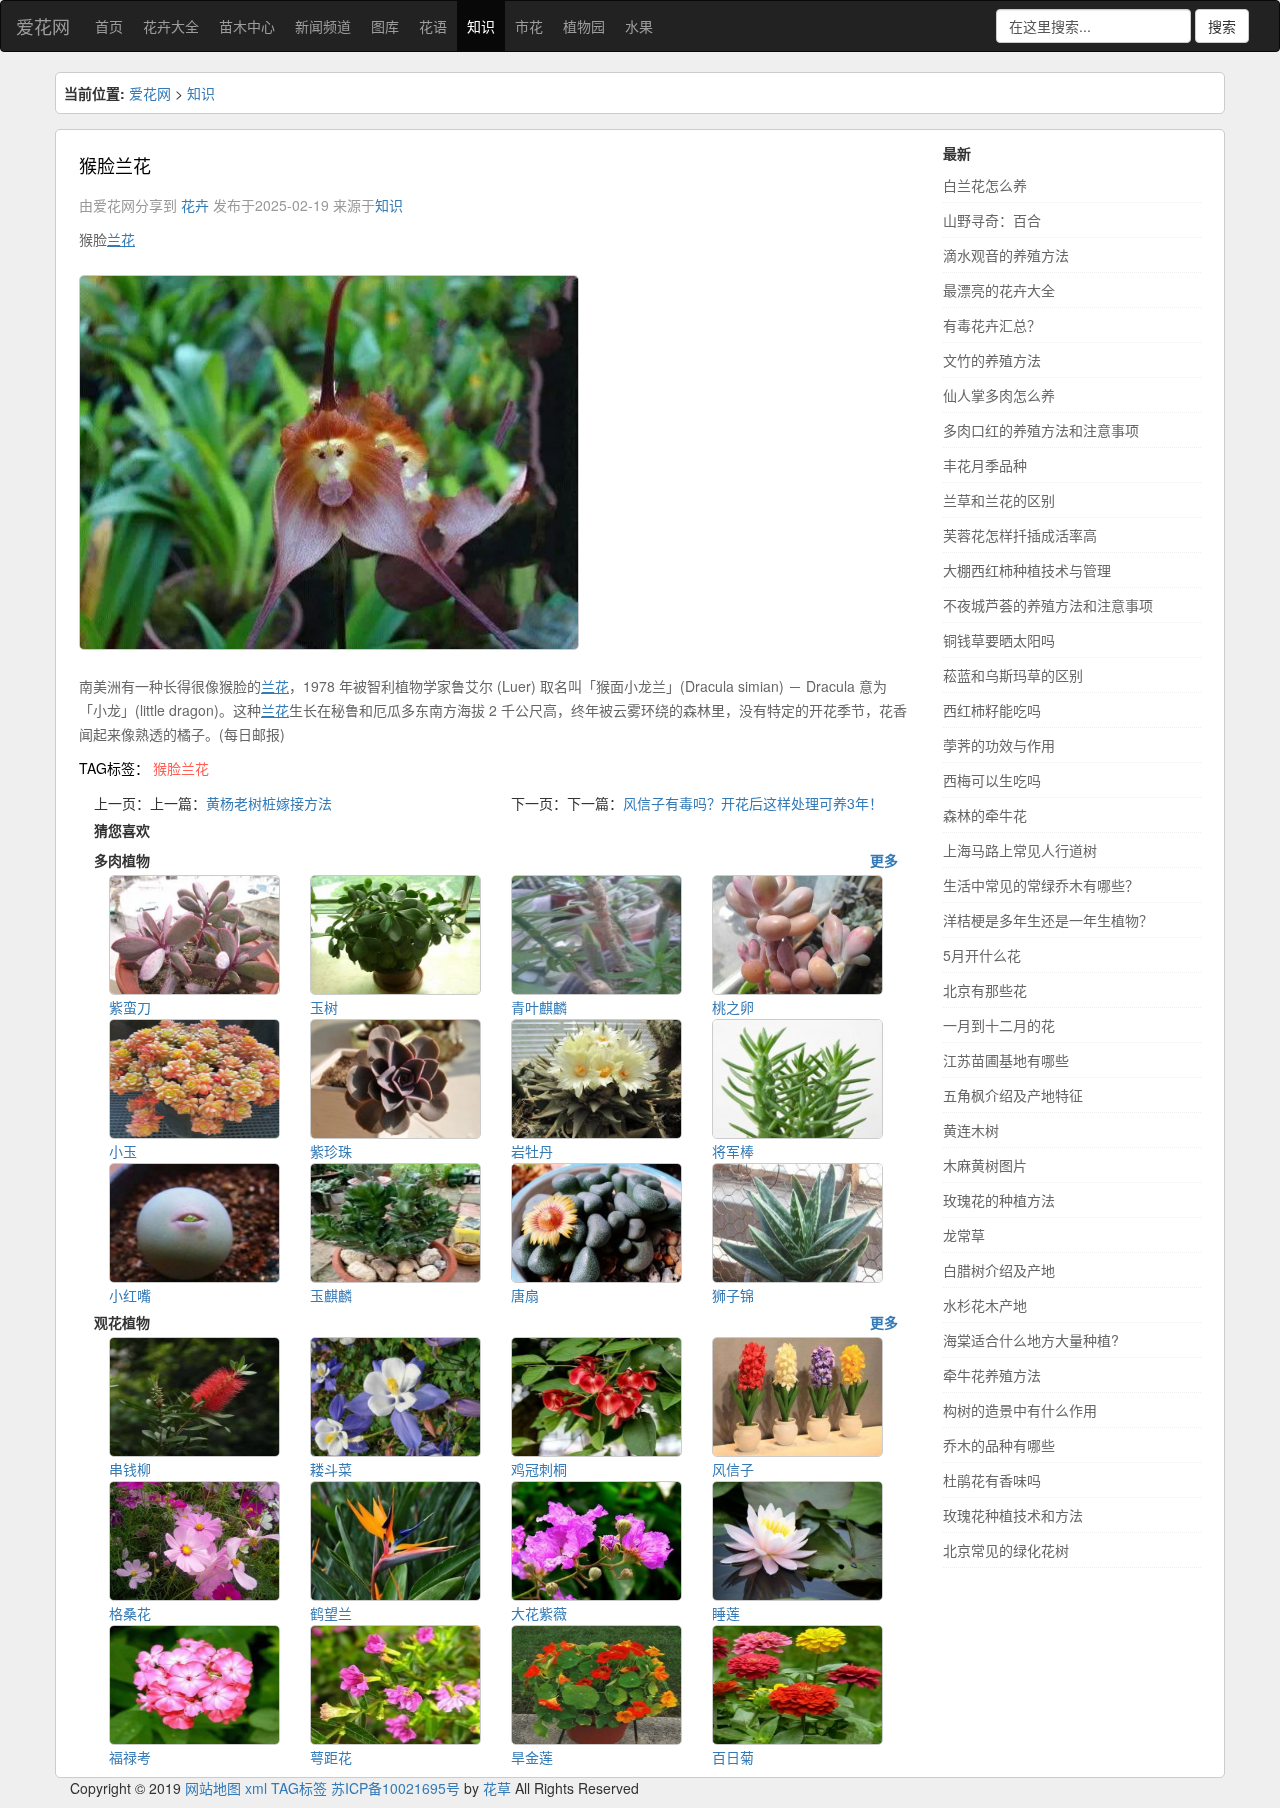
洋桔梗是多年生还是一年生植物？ (1048, 920)
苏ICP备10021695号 (395, 1788)
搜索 (1222, 26)
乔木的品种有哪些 (999, 1445)
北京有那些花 (985, 990)
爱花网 (43, 26)
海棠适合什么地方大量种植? (1031, 1340)
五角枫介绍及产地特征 (1013, 1095)
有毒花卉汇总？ (992, 325)
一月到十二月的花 (999, 1025)
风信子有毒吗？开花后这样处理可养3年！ (753, 803)
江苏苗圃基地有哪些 (1006, 1060)
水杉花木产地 (985, 1305)
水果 (639, 26)
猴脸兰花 (181, 768)
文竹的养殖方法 (992, 360)
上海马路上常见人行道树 (1020, 850)
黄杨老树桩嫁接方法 (269, 803)
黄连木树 (971, 1130)
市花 (529, 26)
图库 (385, 26)
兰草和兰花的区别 (999, 500)
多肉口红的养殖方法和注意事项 (1041, 430)
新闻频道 (323, 26)
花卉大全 (171, 26)
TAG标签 (299, 1788)
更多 (884, 860)
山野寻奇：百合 (992, 220)
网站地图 (213, 1788)
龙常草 (964, 1235)
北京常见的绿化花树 (1006, 1550)
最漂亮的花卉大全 (999, 290)
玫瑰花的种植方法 (999, 1200)
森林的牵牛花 (985, 815)
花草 (497, 1788)
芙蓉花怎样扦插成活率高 (1020, 535)
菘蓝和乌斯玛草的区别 (1013, 675)
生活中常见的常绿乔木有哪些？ (1041, 885)
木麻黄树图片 (985, 1165)
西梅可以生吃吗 (992, 780)
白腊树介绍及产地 (999, 1270)
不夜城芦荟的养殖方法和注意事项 (1048, 605)
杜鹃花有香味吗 (992, 1480)
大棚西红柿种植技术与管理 (1027, 570)
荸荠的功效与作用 (999, 745)
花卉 (195, 205)
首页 (109, 26)
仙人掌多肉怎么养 (999, 395)
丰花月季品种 (985, 465)
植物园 (584, 26)
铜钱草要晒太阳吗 (999, 640)
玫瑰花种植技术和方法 (1013, 1515)
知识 (481, 26)
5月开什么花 (982, 955)
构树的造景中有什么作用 (1020, 1410)
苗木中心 (247, 26)
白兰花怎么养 (985, 185)
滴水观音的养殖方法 (1006, 255)
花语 (433, 26)
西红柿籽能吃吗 (992, 710)
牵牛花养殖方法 (992, 1375)
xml (256, 1788)
